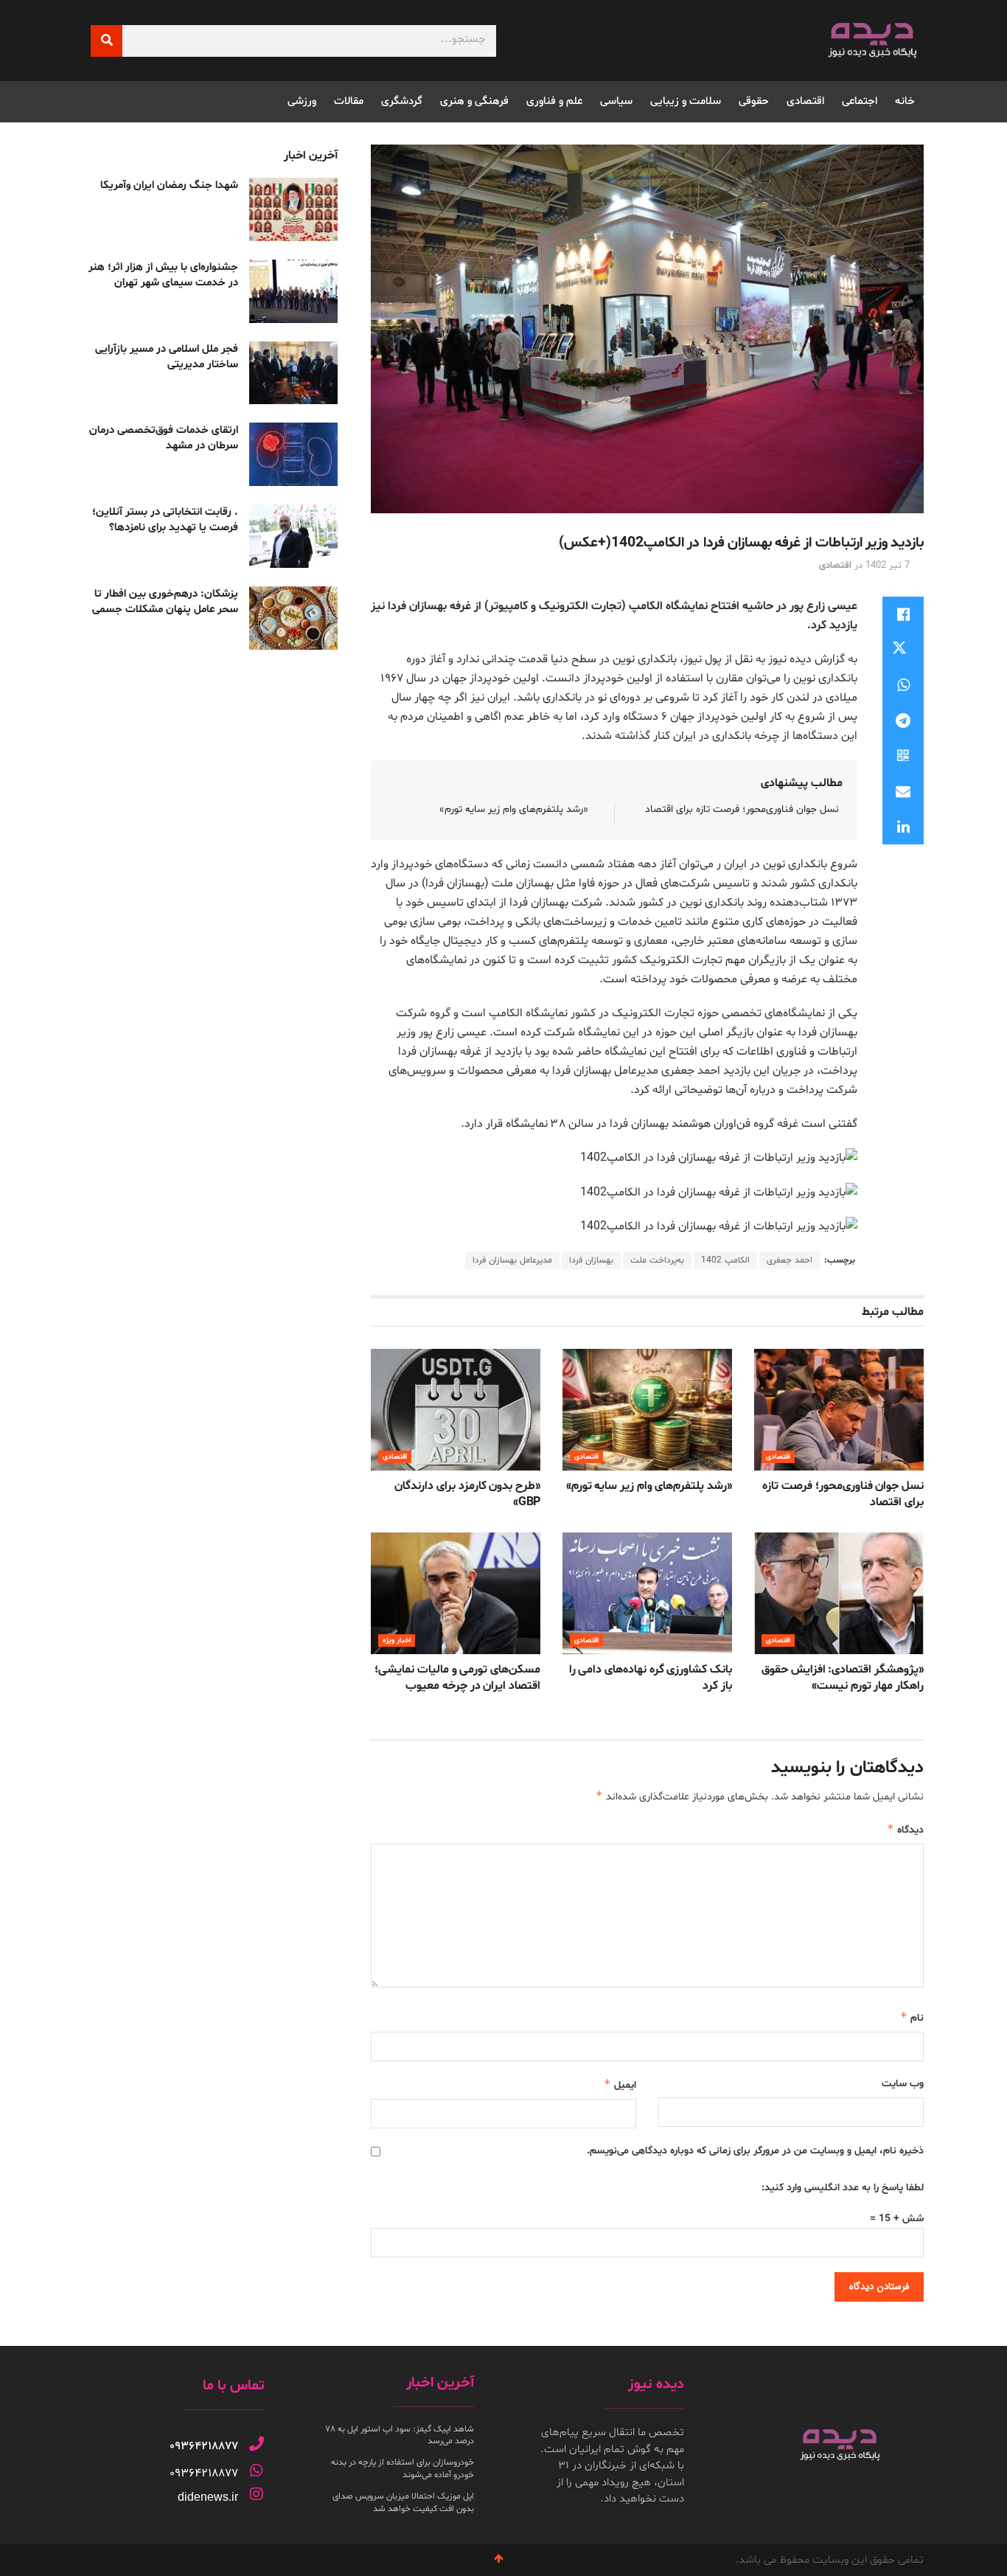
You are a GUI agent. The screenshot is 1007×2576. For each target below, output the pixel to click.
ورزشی (302, 101)
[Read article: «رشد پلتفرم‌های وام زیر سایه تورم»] (647, 1409)
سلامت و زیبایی (686, 101)
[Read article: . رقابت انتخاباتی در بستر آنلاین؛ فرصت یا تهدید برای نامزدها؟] (293, 536)
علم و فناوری (554, 101)
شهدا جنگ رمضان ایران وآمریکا (169, 185)
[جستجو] (107, 41)
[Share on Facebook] (903, 614)
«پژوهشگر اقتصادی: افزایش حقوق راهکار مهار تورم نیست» (843, 1678)
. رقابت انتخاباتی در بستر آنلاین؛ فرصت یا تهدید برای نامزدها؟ (165, 520)
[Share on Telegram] (903, 721)
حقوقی (754, 101)
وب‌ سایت (903, 2084)
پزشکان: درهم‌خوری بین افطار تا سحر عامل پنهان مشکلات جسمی (165, 602)
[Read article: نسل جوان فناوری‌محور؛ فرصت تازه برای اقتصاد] (839, 1409)
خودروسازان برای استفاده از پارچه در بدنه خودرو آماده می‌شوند (403, 2469)
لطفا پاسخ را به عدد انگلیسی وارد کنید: (843, 2188)
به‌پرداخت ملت (657, 1260)
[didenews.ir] (257, 2494)
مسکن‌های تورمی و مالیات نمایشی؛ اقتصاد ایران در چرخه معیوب (457, 1678)
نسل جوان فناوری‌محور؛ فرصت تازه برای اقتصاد (742, 809)
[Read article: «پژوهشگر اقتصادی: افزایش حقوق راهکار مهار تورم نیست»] (839, 1593)
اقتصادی (805, 101)
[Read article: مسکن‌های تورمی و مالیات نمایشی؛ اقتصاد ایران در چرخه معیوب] (456, 1593)
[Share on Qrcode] (903, 756)
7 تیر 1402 (888, 566)
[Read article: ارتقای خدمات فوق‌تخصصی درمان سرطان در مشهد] (293, 454)
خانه (905, 101)
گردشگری (402, 101)
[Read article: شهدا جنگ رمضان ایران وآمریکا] (293, 209)
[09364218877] (257, 2444)
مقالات (349, 101)
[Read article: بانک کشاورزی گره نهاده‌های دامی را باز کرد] (647, 1593)
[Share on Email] (903, 791)
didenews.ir (208, 2497)
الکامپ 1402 (725, 1260)
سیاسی (616, 101)
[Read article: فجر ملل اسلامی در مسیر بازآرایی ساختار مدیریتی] (293, 373)
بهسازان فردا (591, 1260)
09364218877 (204, 2446)
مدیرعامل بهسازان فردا (512, 1260)
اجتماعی (860, 101)
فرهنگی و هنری (474, 101)
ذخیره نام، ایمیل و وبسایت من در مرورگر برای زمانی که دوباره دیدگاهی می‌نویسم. (755, 2151)
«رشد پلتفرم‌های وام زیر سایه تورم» (514, 809)
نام (912, 2017)
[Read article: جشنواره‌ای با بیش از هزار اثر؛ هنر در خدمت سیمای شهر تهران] (293, 291)
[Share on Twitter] (903, 650)
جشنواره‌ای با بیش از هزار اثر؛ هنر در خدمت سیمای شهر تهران (163, 275)
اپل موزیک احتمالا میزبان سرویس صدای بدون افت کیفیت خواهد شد (403, 2503)
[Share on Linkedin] (903, 827)
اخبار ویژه (397, 1641)
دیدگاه (905, 1829)
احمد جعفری (790, 1260)
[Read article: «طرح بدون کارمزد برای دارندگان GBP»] (456, 1409)
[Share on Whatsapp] (903, 685)
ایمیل (620, 2084)
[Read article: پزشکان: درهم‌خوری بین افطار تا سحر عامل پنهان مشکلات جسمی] (293, 618)
